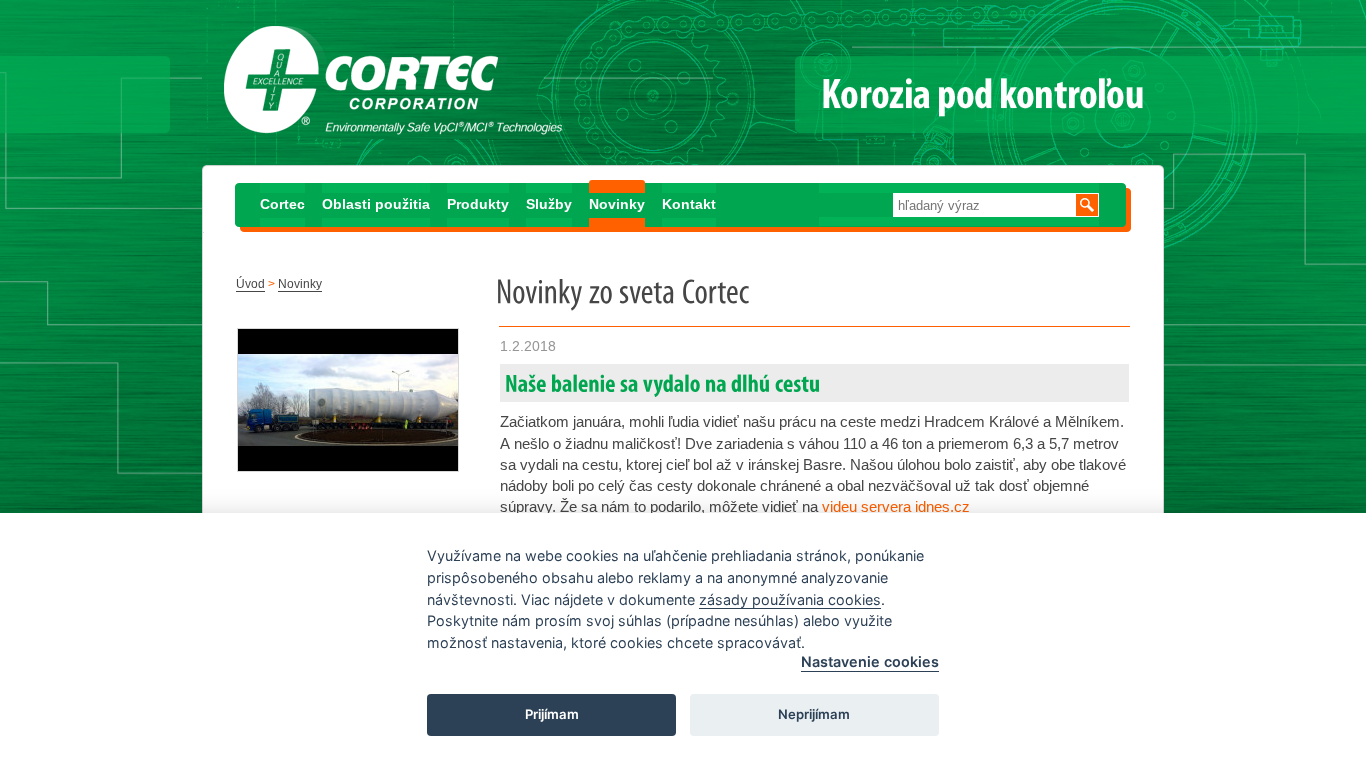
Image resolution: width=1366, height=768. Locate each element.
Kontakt (689, 204)
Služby (549, 204)
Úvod (250, 284)
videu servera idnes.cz (896, 507)
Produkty (478, 204)
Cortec (282, 204)
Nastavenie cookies (870, 661)
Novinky (617, 204)
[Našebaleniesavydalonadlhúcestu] (663, 382)
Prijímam (552, 714)
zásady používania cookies (790, 599)
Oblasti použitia (376, 204)
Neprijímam (814, 714)
